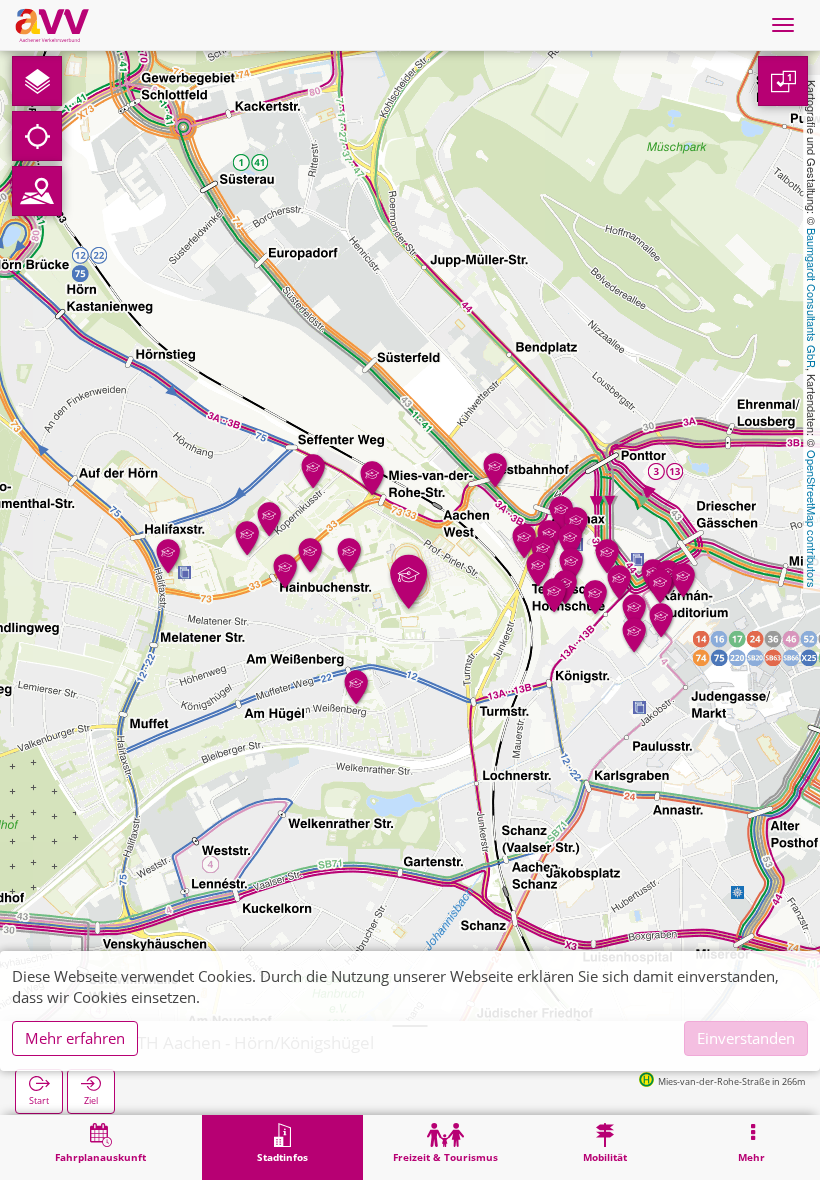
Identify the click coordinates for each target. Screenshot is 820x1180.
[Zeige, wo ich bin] (37, 136)
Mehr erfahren (75, 1038)
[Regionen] (37, 191)
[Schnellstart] (37, 81)
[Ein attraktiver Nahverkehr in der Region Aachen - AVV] (52, 25)
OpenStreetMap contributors (812, 519)
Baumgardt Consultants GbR (812, 298)
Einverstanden (746, 1038)
